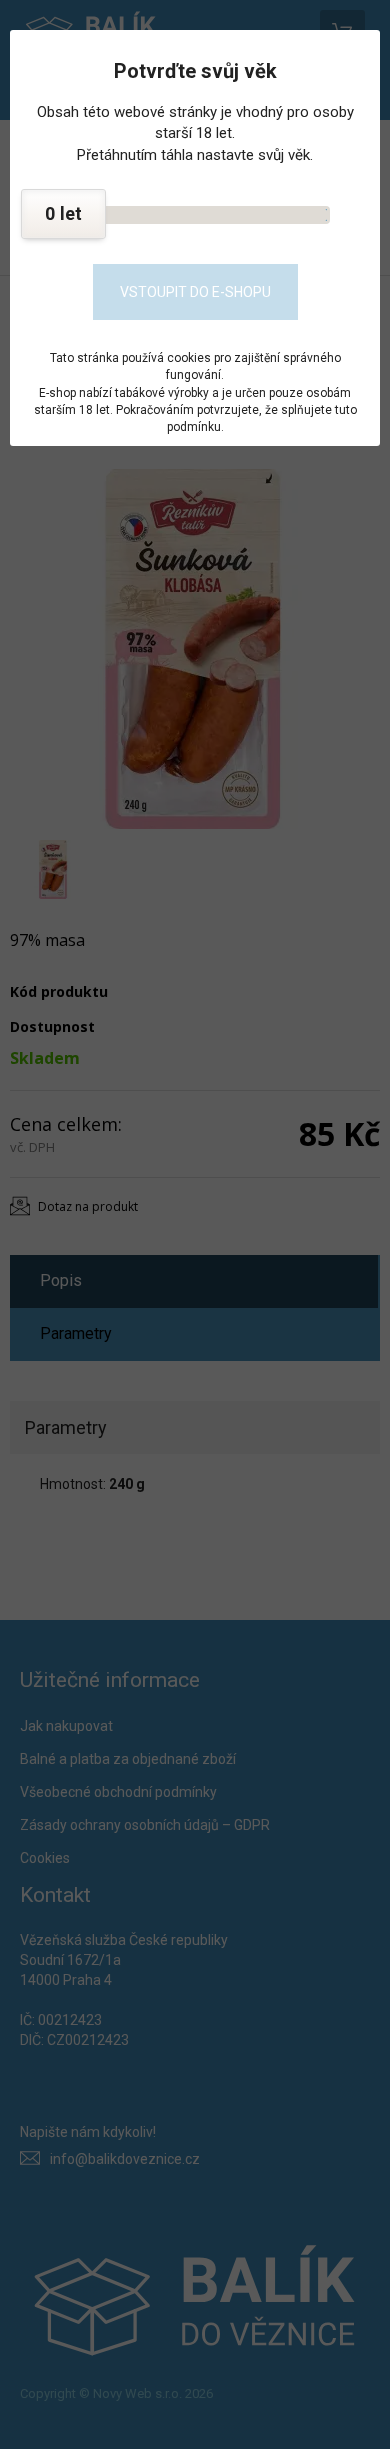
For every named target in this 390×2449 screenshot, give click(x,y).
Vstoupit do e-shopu (195, 292)
